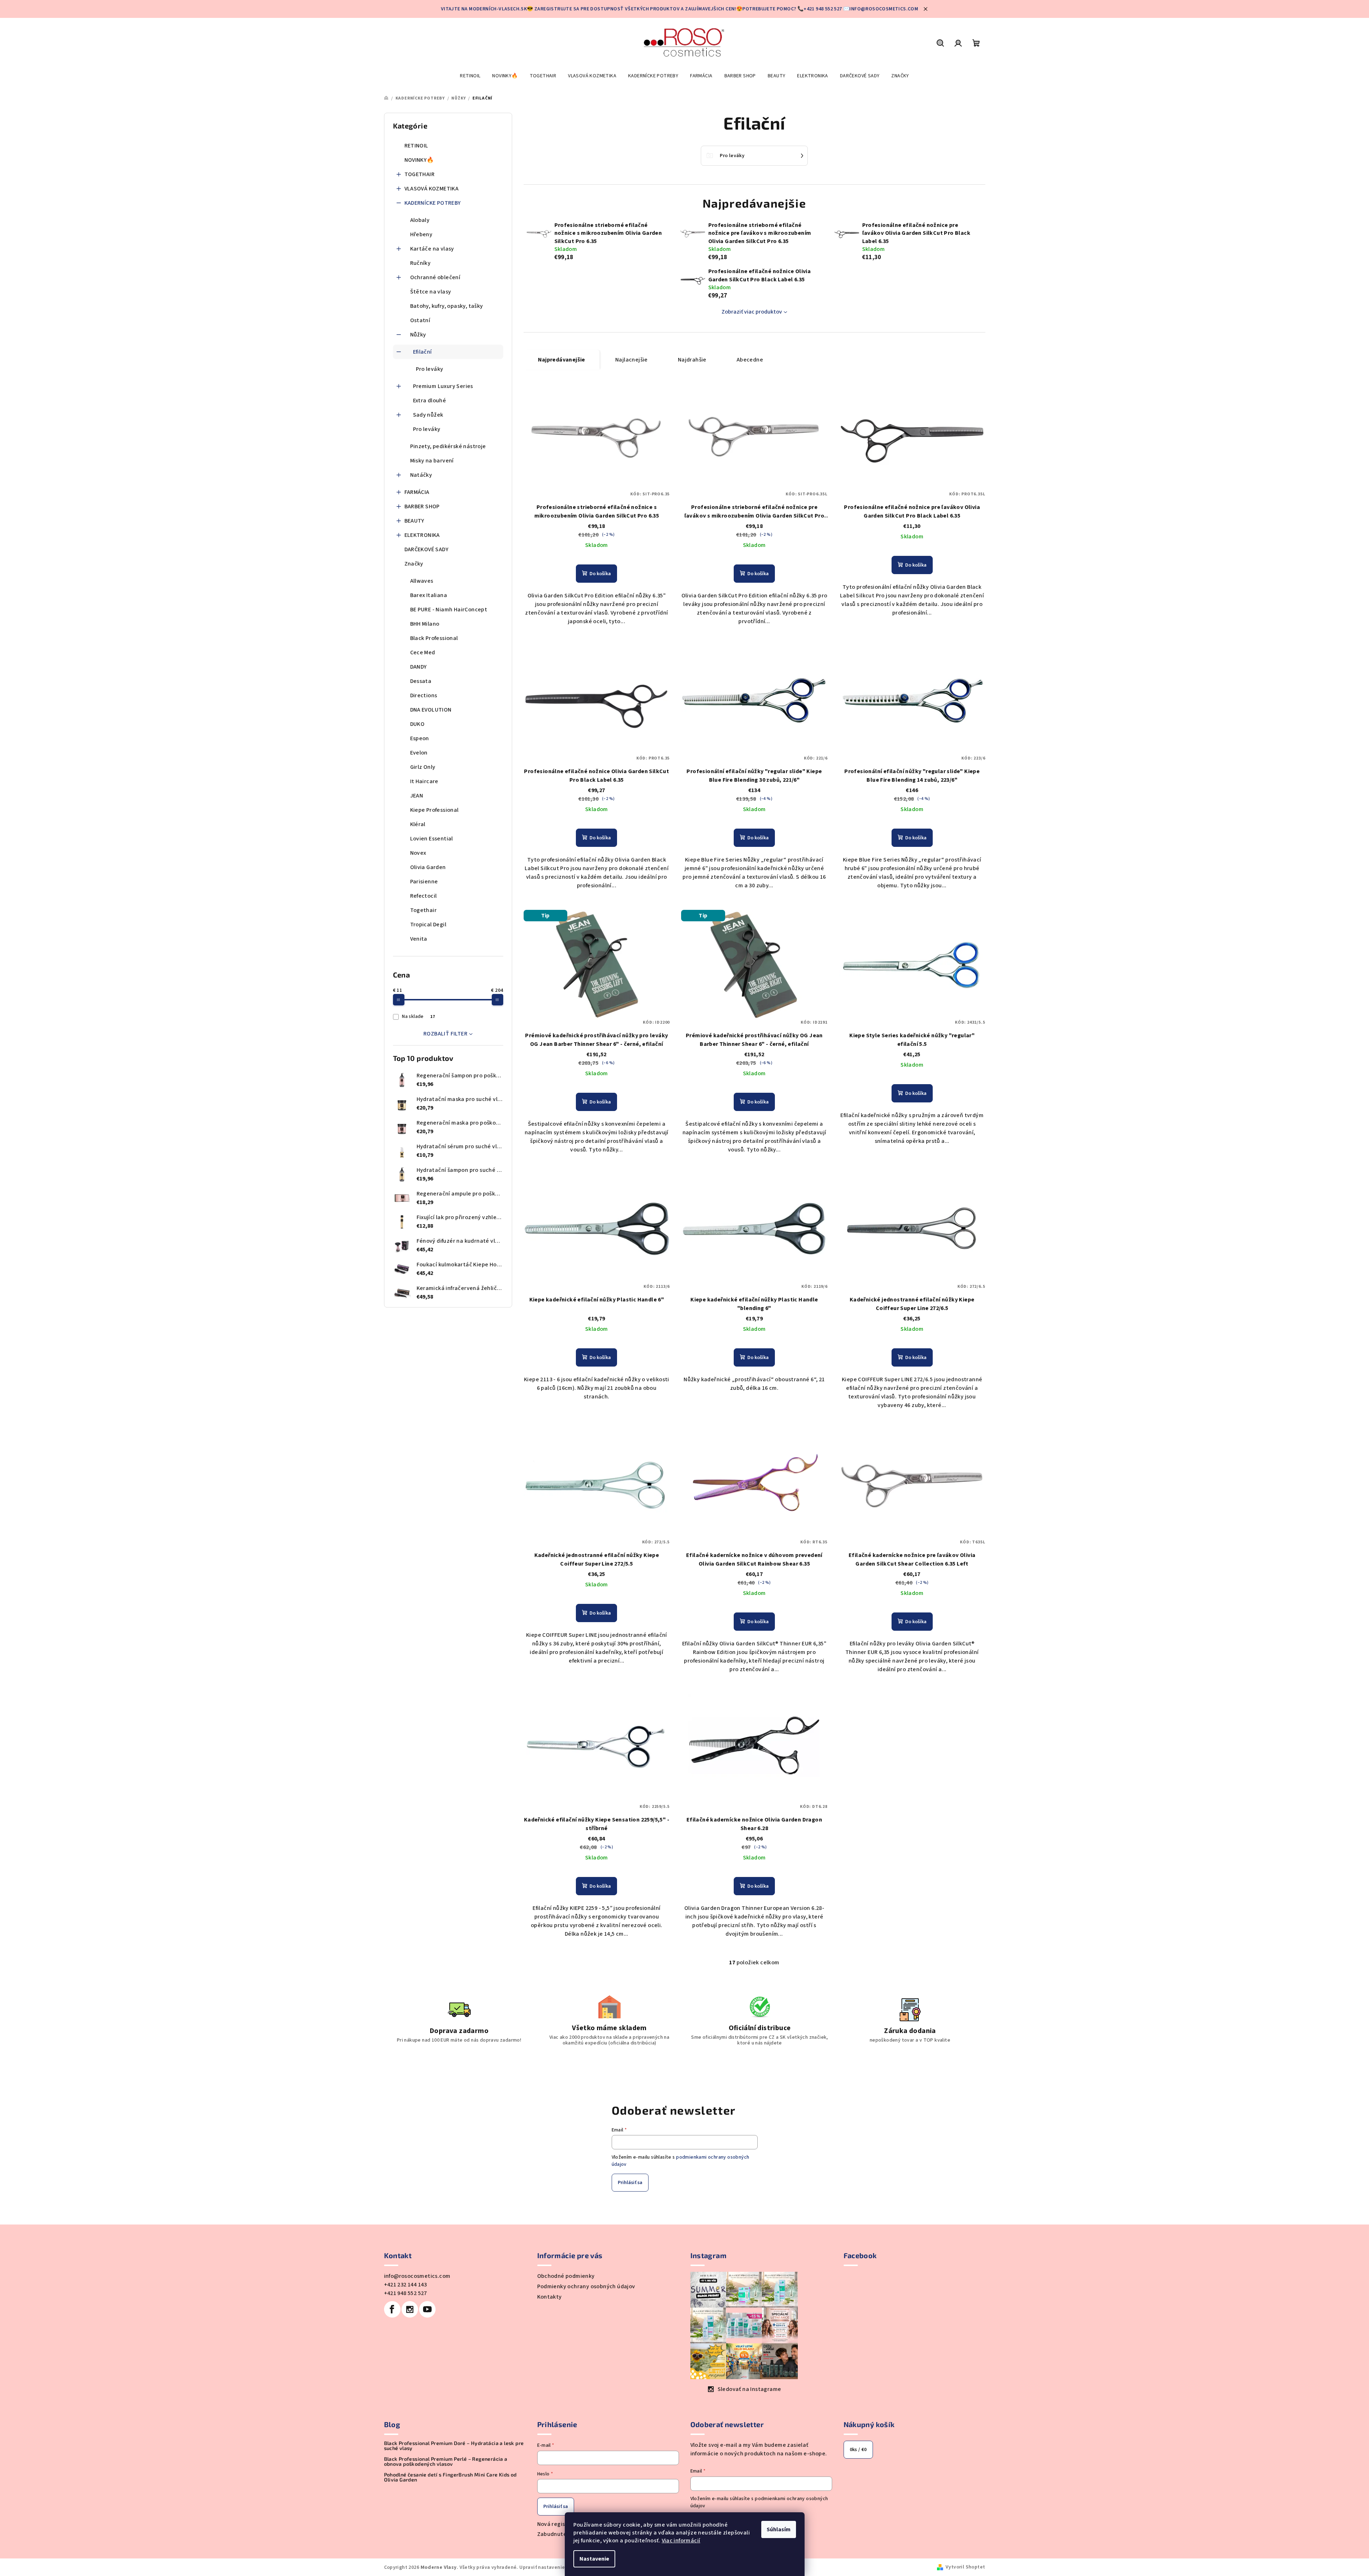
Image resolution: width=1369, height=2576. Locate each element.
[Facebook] (392, 2309)
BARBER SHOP (422, 506)
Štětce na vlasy (431, 292)
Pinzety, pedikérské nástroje (448, 446)
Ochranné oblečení (435, 277)
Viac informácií (681, 2541)
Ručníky (421, 263)
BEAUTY (414, 521)
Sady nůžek (428, 415)
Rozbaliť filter (445, 1034)
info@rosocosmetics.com (417, 2276)
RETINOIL (416, 146)
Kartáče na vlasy (432, 249)
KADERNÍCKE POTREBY (433, 203)
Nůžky (418, 335)
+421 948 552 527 (406, 2293)
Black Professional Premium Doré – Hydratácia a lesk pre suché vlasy (454, 2446)
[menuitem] (470, 76)
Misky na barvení (432, 461)
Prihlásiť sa (630, 2183)
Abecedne (750, 360)
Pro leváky (430, 369)
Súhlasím (779, 2529)
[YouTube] (427, 2309)
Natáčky (421, 475)
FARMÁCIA (417, 492)
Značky (414, 564)
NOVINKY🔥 (419, 160)
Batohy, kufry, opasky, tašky (447, 306)
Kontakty (550, 2297)
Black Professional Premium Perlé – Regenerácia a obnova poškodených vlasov (446, 2461)
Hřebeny (421, 234)
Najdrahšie (692, 360)
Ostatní (420, 320)
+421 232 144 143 (406, 2285)
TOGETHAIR (420, 174)
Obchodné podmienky (566, 2276)
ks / (858, 2450)
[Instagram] (410, 2309)
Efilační (423, 352)
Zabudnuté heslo (560, 2534)
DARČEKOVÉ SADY (427, 549)
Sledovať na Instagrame (749, 2389)
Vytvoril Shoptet (965, 2567)
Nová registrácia (559, 2524)
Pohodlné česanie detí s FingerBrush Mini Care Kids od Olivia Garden (450, 2477)
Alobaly (420, 220)
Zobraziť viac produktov (752, 312)
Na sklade (418, 1017)
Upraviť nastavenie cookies (552, 2567)
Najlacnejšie (632, 360)
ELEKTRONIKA (422, 535)
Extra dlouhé (430, 401)
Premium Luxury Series (443, 386)
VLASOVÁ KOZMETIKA (432, 189)
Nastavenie (594, 2559)
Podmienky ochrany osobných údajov (586, 2286)
